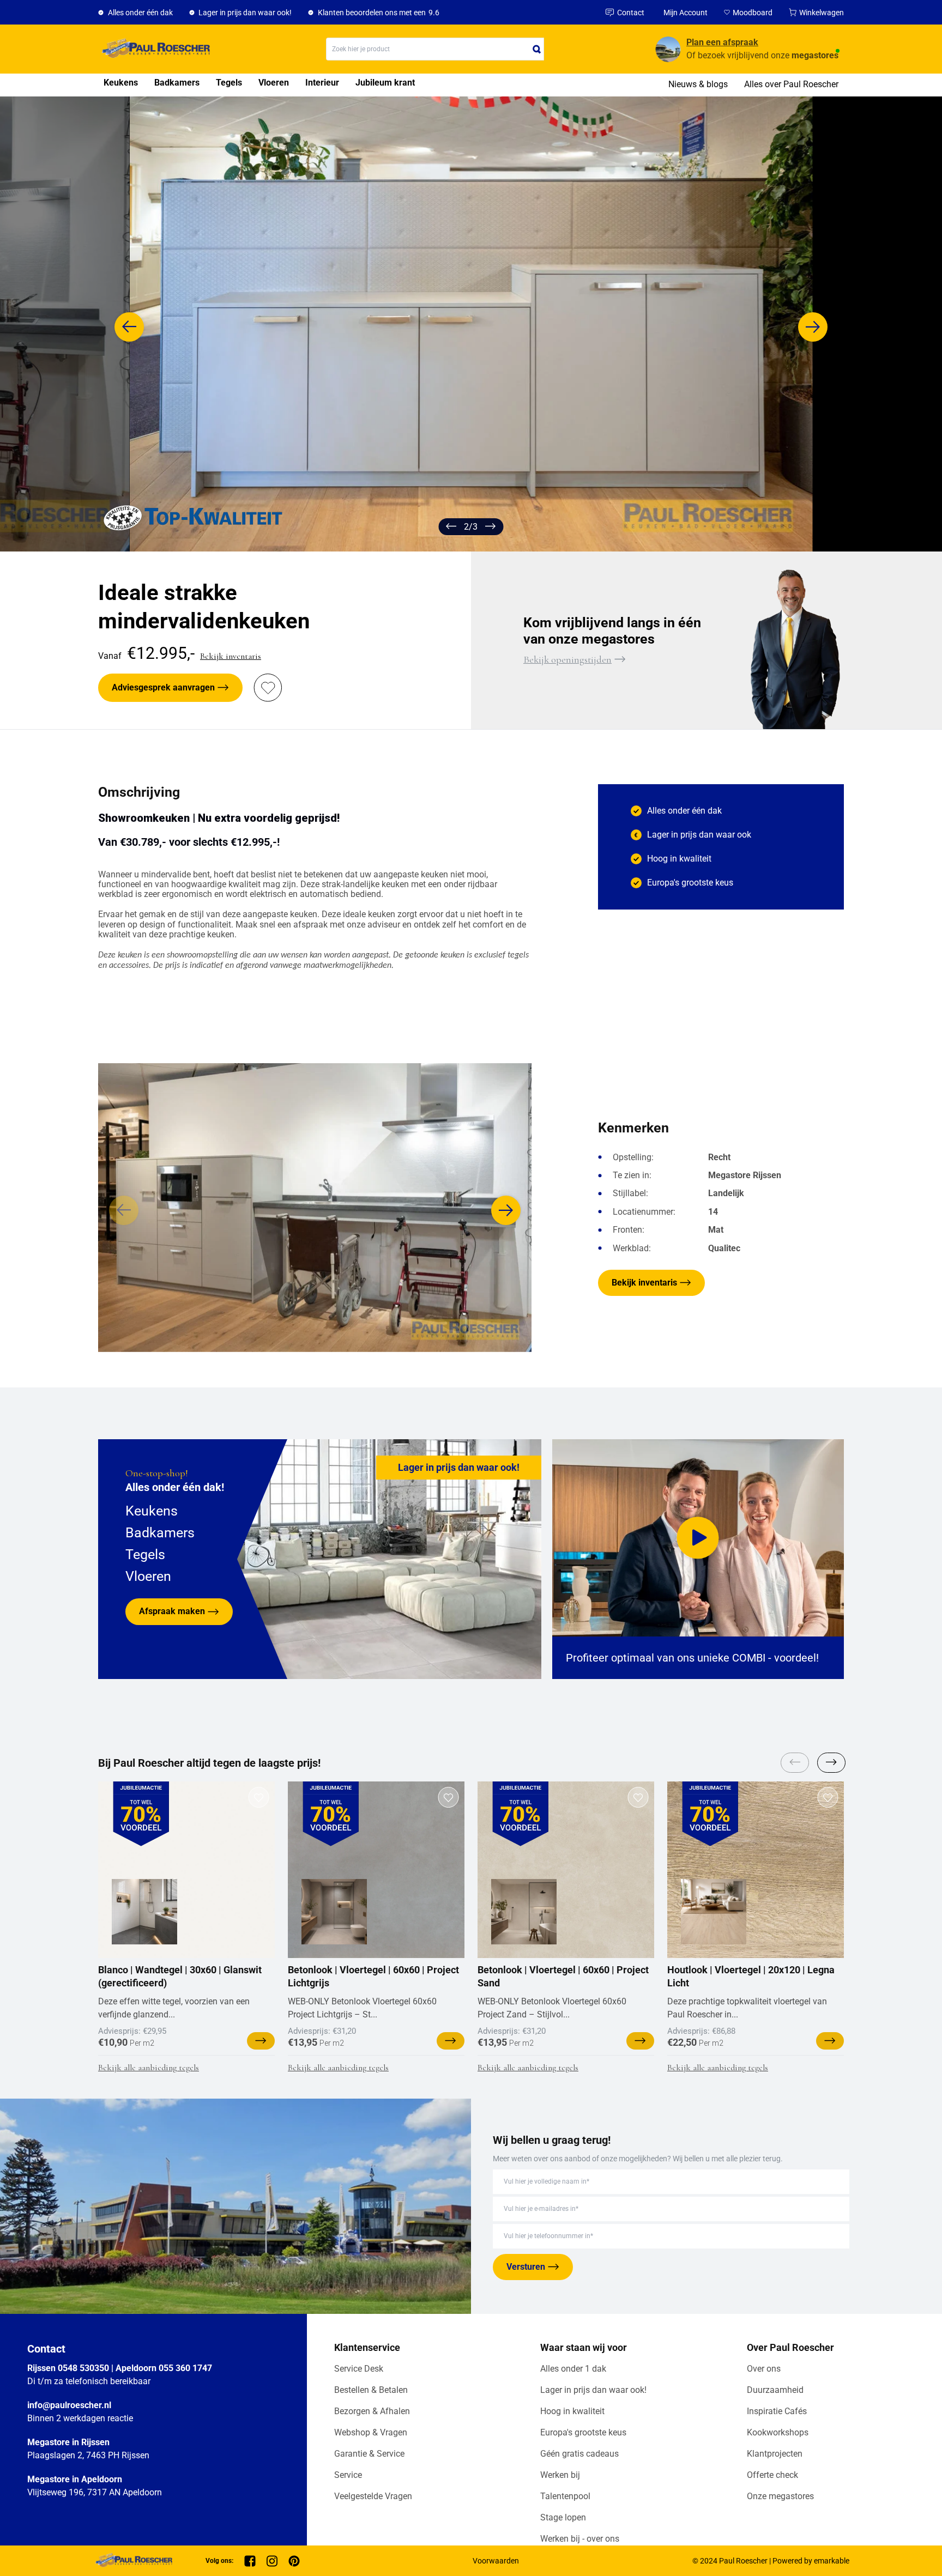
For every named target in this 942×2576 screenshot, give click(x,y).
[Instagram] (272, 2561)
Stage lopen (563, 2517)
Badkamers (177, 83)
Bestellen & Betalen (371, 2390)
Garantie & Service (369, 2454)
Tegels (229, 83)
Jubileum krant (385, 83)
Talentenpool (565, 2496)
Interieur (322, 83)
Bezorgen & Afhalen (372, 2411)
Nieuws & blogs (698, 84)
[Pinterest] (294, 2561)
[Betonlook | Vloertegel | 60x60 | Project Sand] (524, 1912)
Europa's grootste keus (583, 2432)
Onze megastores (780, 2496)
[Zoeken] (537, 49)
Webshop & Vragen (371, 2432)
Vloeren (274, 83)
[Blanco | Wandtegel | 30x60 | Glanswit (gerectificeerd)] (144, 1912)
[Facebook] (250, 2561)
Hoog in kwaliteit (572, 2411)
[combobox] (435, 49)
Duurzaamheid (775, 2390)
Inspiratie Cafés (777, 2411)
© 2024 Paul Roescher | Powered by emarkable (771, 2561)
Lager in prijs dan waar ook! (593, 2390)
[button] (129, 327)
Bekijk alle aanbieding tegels (149, 2068)
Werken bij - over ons (580, 2539)
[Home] (154, 49)
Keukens (121, 83)
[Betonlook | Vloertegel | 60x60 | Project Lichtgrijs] (334, 1912)
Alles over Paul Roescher (791, 84)
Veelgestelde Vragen (373, 2496)
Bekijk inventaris (231, 656)
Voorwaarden (496, 2561)
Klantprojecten (775, 2454)
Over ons (764, 2369)
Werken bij (560, 2475)
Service (348, 2475)
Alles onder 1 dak (573, 2369)
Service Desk (359, 2369)
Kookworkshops (778, 2432)
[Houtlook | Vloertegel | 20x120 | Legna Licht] (714, 1912)
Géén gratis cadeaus (579, 2454)
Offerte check (772, 2475)
